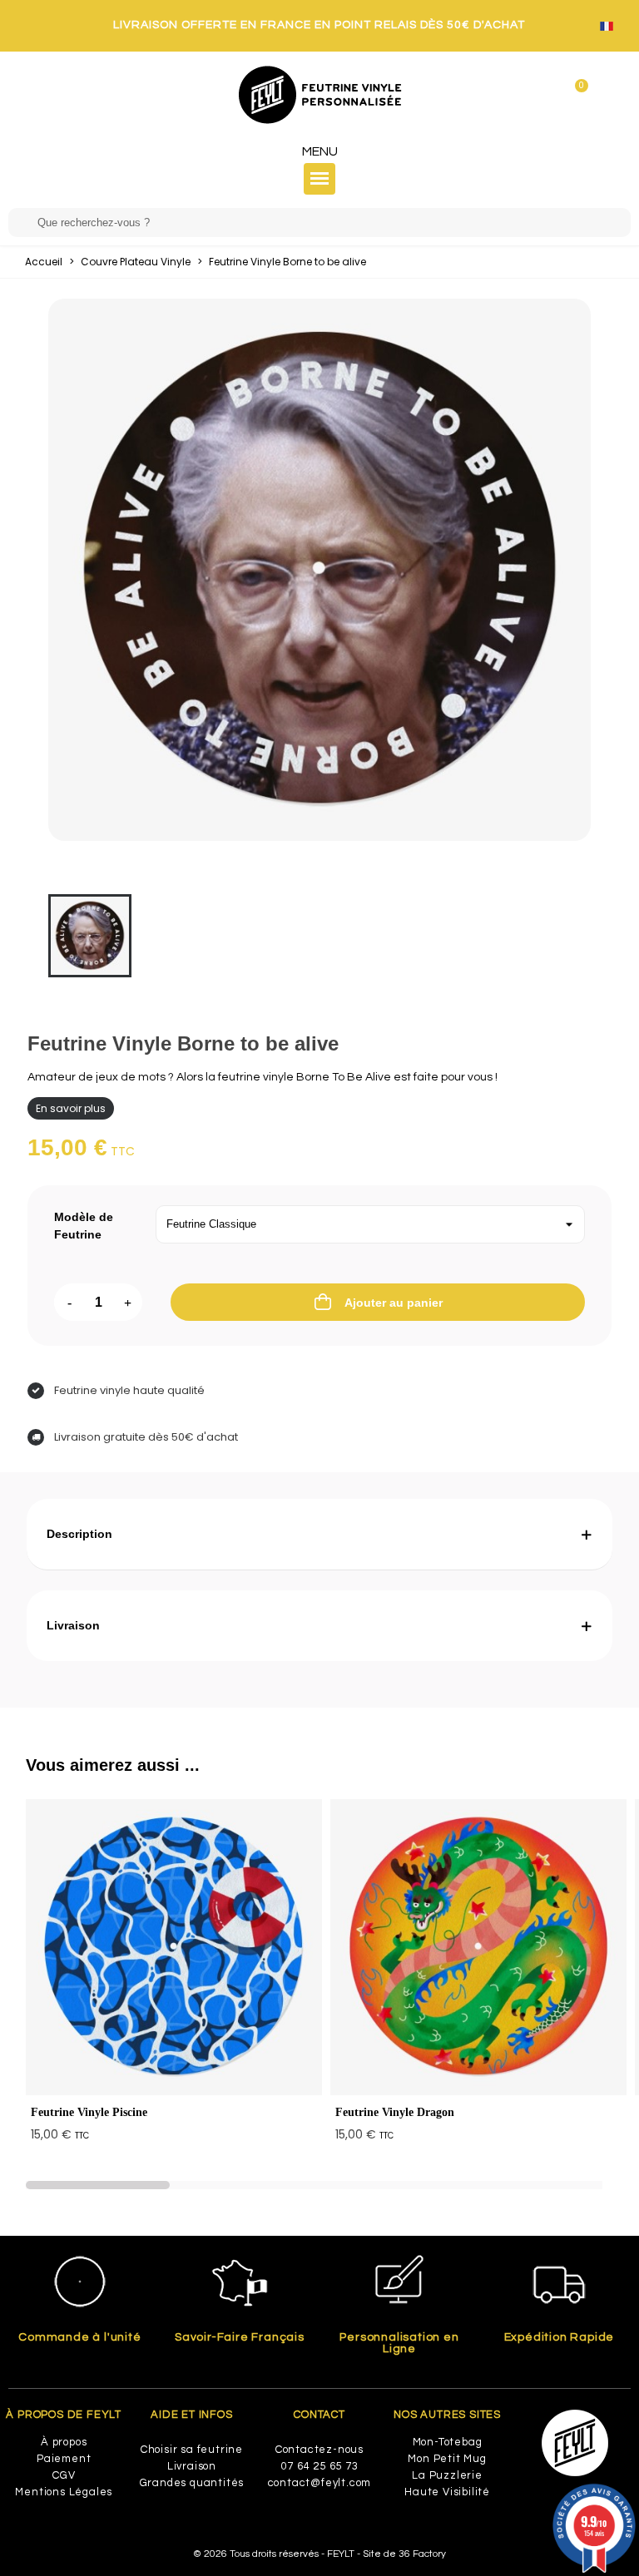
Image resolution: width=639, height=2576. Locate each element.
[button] (98, 2185)
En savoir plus (71, 1108)
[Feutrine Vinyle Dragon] (478, 1947)
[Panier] (575, 94)
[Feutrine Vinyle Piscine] (174, 1947)
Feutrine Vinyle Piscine (89, 2112)
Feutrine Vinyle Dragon (395, 2112)
